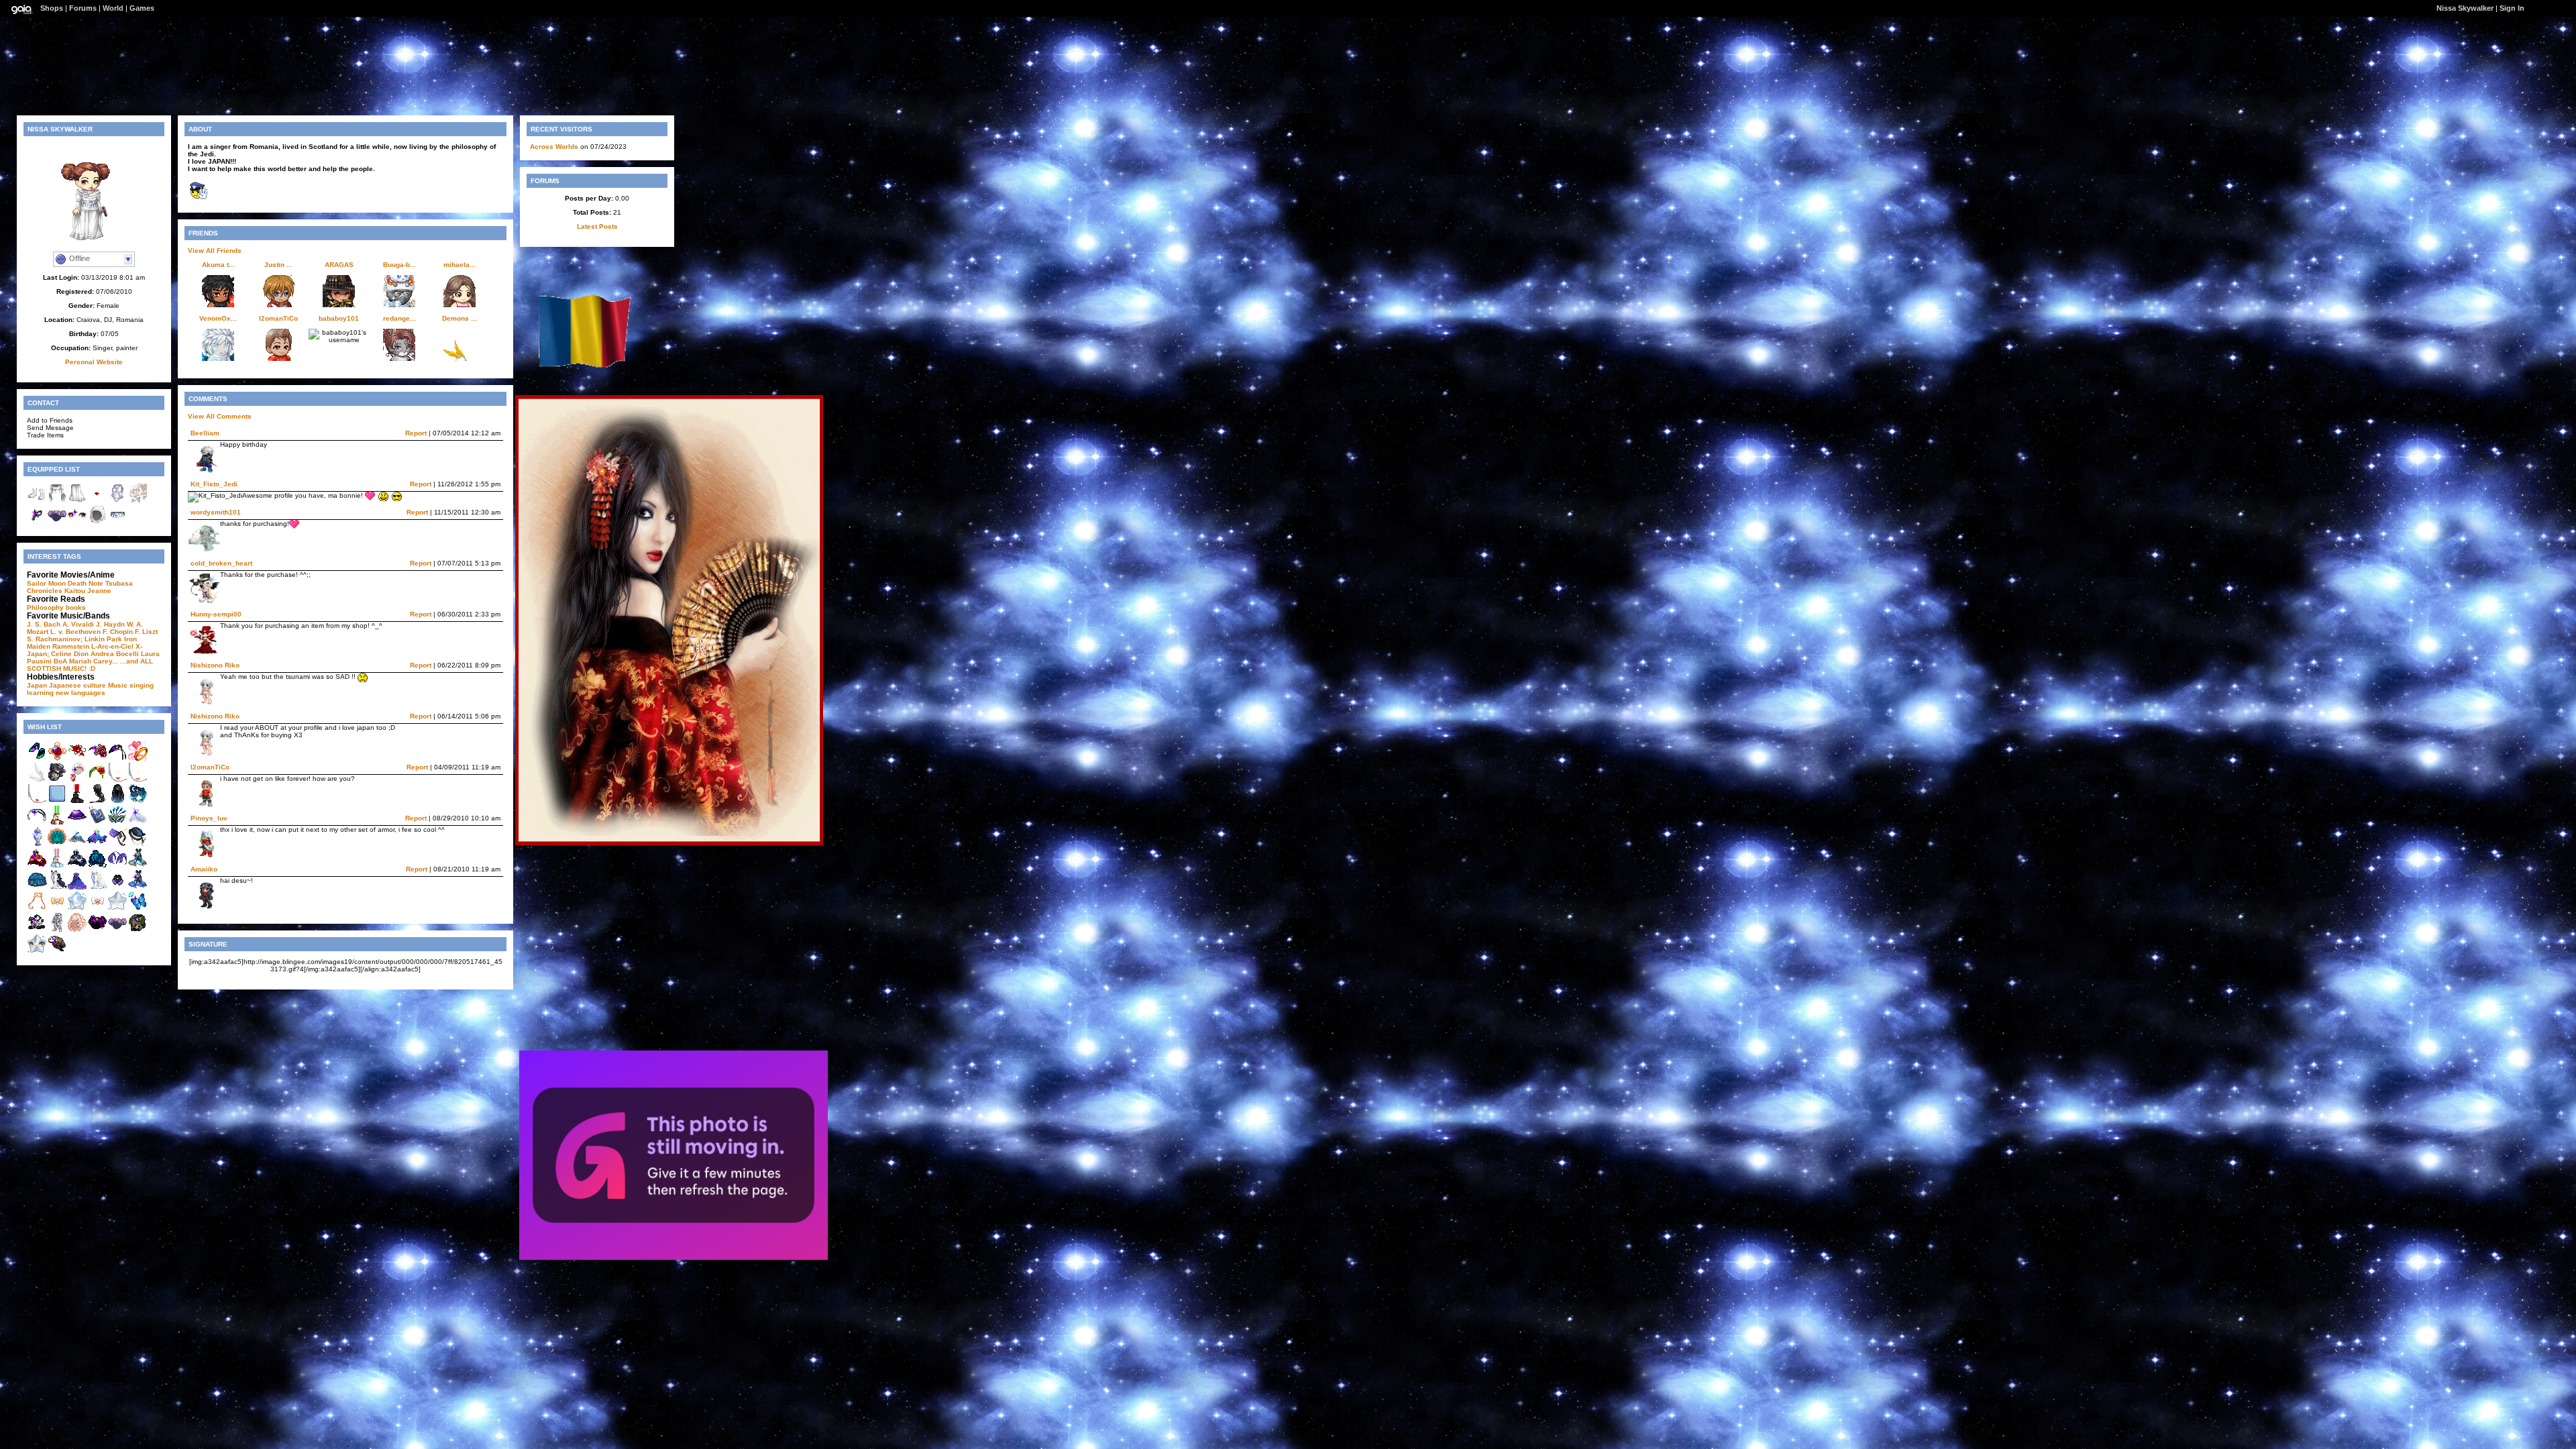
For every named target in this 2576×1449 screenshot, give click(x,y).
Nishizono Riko (215, 665)
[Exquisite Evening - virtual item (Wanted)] (117, 887)
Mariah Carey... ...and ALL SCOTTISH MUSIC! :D (90, 665)
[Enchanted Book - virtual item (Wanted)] (97, 823)
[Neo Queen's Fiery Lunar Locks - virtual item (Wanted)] (37, 909)
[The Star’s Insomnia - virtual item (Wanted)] (77, 930)
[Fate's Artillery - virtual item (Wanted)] (37, 780)
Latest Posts (597, 226)
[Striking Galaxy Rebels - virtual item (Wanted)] (57, 866)
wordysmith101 (216, 512)
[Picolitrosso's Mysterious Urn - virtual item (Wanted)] (37, 887)
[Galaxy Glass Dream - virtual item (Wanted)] (37, 823)
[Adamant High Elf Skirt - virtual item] (77, 501)
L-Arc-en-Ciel (112, 646)
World (113, 8)
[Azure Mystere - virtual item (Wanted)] (138, 844)
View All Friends (215, 251)
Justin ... (278, 265)
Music (118, 685)
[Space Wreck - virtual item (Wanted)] (138, 930)
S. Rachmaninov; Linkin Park (74, 639)
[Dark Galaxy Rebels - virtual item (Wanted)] (77, 801)
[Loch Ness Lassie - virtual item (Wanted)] (117, 758)
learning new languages (66, 693)
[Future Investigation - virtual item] (37, 522)
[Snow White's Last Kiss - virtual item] (97, 501)
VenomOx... (218, 318)
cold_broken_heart (221, 563)
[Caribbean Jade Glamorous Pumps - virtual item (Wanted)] (37, 758)
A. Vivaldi (78, 624)
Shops (52, 8)
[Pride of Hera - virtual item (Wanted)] (117, 823)
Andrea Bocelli (115, 654)
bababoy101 (339, 318)
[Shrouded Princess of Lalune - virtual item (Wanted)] (117, 866)
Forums (83, 8)
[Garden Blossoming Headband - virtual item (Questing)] (97, 780)
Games (142, 8)
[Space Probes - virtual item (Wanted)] (37, 930)
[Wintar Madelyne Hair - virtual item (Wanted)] (117, 801)
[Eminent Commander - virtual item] (138, 501)
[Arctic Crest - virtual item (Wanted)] (138, 823)
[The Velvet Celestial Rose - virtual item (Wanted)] (117, 844)
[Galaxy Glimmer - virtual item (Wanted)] (77, 823)
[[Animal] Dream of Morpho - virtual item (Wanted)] (138, 909)
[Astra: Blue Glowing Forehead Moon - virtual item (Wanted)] (77, 909)
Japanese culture (77, 685)
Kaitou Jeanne (88, 591)
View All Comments (220, 416)
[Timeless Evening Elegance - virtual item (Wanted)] (97, 887)
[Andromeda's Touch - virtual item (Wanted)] (77, 844)
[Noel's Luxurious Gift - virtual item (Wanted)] (77, 887)
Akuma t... (218, 265)
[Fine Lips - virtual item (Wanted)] (138, 780)
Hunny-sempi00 (216, 614)
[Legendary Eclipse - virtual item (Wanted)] (57, 909)
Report (416, 433)
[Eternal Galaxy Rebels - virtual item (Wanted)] (57, 823)
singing (142, 685)
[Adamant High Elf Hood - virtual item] (97, 522)
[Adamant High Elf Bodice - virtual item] (57, 501)
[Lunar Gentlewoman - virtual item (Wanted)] (37, 866)
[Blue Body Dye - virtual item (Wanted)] (57, 801)
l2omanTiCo (278, 318)
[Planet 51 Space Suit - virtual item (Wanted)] (57, 930)
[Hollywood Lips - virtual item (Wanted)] (37, 801)
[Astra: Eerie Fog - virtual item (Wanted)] (117, 909)
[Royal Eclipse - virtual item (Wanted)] (97, 909)
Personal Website (94, 362)
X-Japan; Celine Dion (85, 650)
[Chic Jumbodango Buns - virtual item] (57, 522)
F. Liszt (146, 632)
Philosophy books (56, 607)
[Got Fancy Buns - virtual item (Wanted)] (97, 930)
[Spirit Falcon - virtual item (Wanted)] (57, 780)
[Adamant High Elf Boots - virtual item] (37, 501)
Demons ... (460, 318)
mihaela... (460, 265)
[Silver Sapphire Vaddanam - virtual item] (117, 522)
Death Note (86, 583)
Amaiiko (204, 869)
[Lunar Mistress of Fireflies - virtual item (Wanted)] (138, 866)
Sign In (2512, 8)
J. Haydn (110, 624)
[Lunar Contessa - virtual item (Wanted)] (77, 866)
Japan (37, 685)
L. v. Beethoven (75, 632)
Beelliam (205, 433)
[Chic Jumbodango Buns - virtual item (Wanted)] (117, 930)
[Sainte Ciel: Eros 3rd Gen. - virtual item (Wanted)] (57, 758)
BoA (60, 661)
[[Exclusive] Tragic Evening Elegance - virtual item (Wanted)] (57, 887)
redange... (399, 318)
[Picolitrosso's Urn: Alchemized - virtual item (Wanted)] (37, 844)
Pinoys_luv (209, 818)
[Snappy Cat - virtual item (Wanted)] (57, 952)
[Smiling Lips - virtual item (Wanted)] (117, 780)
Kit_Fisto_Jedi (214, 484)
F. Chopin (118, 632)
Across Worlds (554, 147)
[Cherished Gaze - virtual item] (77, 522)
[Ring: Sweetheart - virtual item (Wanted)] (138, 758)
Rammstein (71, 646)
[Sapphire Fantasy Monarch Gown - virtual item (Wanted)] (97, 866)
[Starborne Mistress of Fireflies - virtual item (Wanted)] (138, 887)
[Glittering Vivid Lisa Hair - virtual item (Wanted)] (97, 801)
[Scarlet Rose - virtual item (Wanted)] (77, 758)
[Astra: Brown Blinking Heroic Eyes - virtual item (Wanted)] (37, 952)
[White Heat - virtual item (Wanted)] (77, 780)
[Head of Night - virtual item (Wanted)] (138, 801)
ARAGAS (339, 265)
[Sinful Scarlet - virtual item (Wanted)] (97, 758)
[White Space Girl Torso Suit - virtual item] (117, 501)
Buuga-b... (399, 265)
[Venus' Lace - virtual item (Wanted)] (57, 844)
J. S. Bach (44, 624)
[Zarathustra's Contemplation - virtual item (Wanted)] (97, 844)
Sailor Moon (46, 583)
